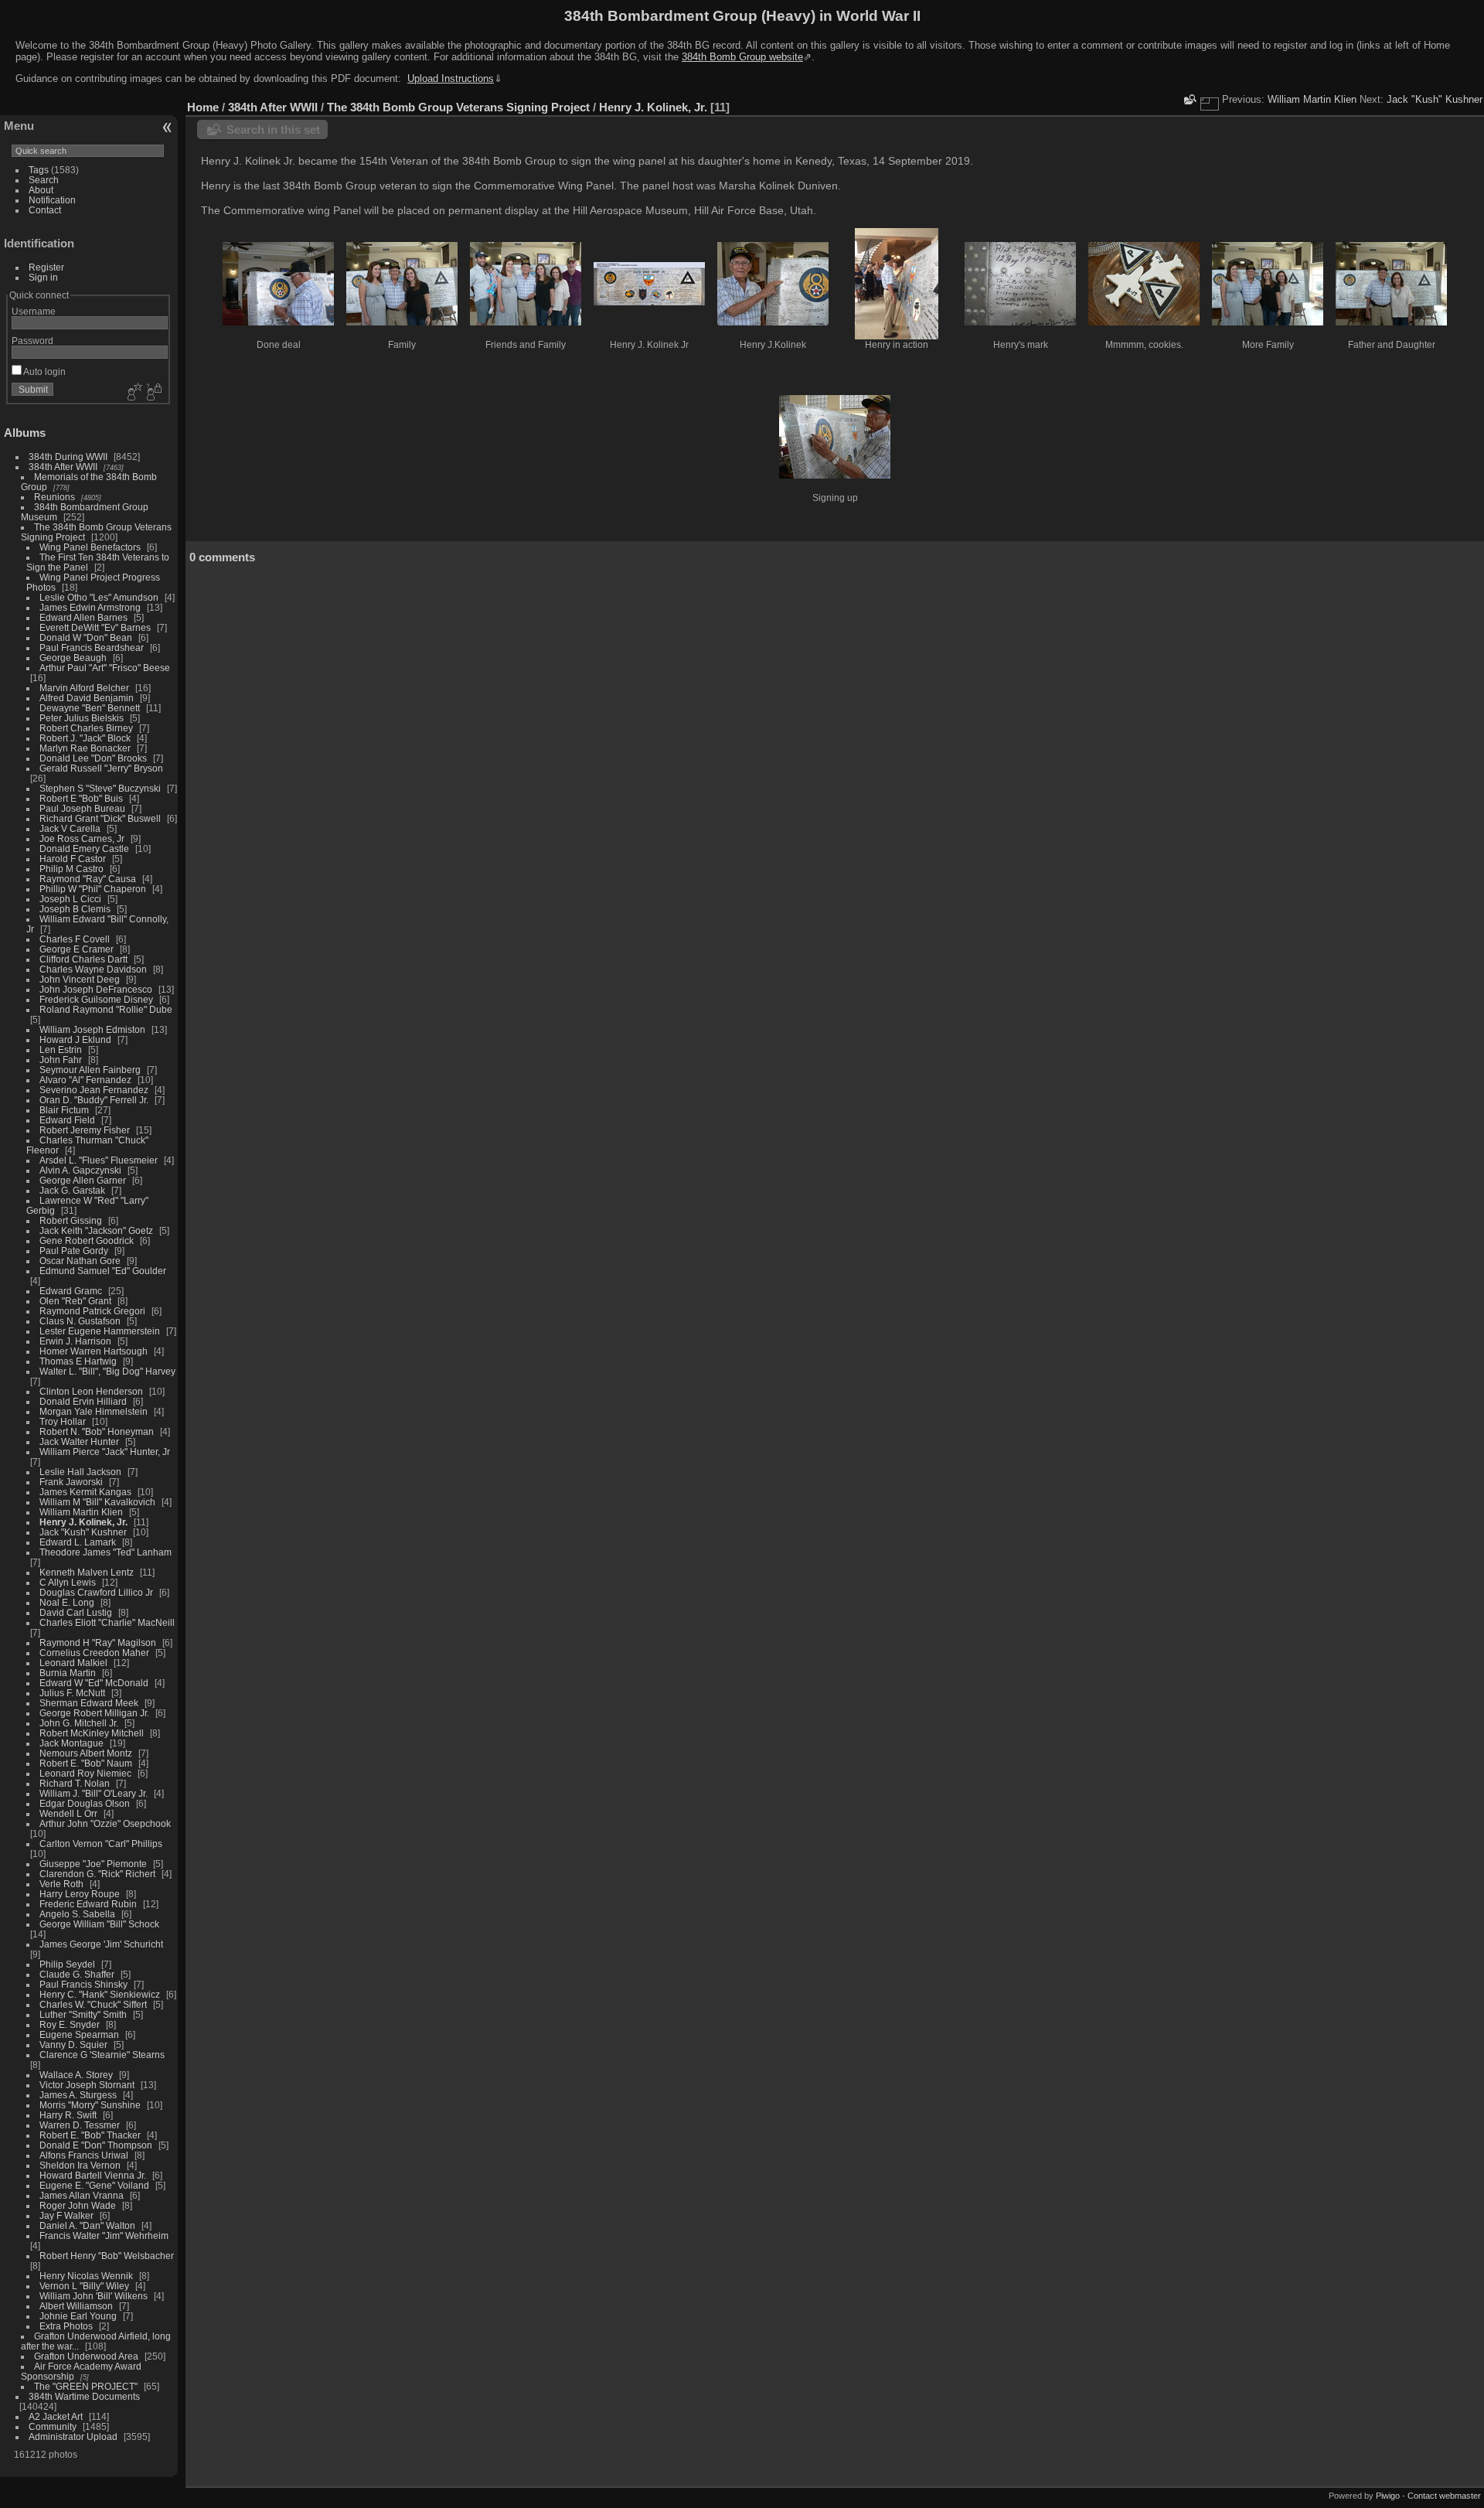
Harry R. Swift (68, 2115)
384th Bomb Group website (742, 57)
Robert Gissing (71, 1220)
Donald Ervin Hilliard (83, 1401)
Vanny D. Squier (73, 2045)
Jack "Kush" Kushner (83, 1532)
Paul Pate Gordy (74, 1251)
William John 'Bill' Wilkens (94, 2296)
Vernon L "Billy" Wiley (84, 2286)
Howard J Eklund (75, 1039)
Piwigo (1388, 2496)
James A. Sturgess (78, 2095)
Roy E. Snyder (70, 2024)
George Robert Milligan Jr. (94, 1713)
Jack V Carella (70, 828)
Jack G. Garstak (72, 1190)
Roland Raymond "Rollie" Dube (106, 1009)
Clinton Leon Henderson (91, 1391)
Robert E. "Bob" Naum (86, 1763)
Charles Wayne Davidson (93, 969)
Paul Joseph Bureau (82, 808)
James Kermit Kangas (85, 1492)
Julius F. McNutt (72, 1693)
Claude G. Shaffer (77, 1974)
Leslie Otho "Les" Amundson (99, 597)
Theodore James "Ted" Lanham (106, 1552)
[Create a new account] (133, 393)
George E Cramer (77, 949)
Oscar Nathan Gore (80, 1261)
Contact (45, 210)
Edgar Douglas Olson (85, 1803)
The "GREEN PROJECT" (86, 2386)
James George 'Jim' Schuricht (101, 1944)
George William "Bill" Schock (99, 1924)
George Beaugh (73, 658)
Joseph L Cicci (70, 899)
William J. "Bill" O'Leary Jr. (94, 1793)
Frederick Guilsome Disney (96, 999)
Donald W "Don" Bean (86, 637)
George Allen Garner (83, 1180)
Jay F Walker (66, 2215)
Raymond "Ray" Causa (88, 879)
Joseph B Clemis (75, 909)
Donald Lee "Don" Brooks (93, 758)
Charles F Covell (75, 939)
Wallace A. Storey (76, 2075)
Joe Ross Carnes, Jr (82, 838)
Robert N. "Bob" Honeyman (97, 1431)
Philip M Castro (71, 869)
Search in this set (273, 129)
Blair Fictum (64, 1110)
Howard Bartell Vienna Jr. (93, 2175)
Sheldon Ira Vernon (80, 2165)
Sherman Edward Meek (89, 1703)
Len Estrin (61, 1050)
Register (46, 267)
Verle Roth (61, 1884)
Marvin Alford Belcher (84, 688)
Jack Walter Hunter (79, 1441)
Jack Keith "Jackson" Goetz (96, 1230)
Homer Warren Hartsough (94, 1351)
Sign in (43, 277)
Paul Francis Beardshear (92, 647)
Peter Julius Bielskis (82, 718)
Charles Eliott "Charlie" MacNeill (107, 1622)
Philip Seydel (67, 1964)
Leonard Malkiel (73, 1663)
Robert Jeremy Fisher (85, 1130)
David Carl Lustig (76, 1612)
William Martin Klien (81, 1512)
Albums (25, 433)
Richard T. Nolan (75, 1783)
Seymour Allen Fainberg (90, 1070)
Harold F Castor (73, 859)
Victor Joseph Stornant (87, 2085)
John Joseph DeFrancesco (96, 989)
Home (203, 107)
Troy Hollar (63, 1421)
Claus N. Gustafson (80, 1321)
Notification (52, 200)
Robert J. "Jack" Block (85, 738)
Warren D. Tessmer (80, 2125)
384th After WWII (63, 467)
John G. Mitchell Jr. (79, 1723)
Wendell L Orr (68, 1813)
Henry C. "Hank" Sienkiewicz (100, 1994)
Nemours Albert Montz (86, 1753)
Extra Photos (66, 2326)
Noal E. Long (67, 1602)
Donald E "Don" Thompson (96, 2145)
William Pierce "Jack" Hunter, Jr (105, 1452)
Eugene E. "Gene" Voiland (94, 2185)
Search (44, 180)
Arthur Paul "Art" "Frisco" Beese (105, 668)
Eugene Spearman (79, 2034)
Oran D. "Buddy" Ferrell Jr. (94, 1100)
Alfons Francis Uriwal (84, 2155)
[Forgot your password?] (153, 393)
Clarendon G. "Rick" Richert (97, 1874)
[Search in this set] (1189, 99)
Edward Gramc (71, 1291)
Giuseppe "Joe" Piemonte (93, 1864)
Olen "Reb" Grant (75, 1301)
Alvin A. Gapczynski (80, 1170)
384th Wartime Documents (84, 2396)
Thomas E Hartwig (78, 1361)
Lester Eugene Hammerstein (100, 1331)
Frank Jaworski (71, 1482)
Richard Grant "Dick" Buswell (100, 818)
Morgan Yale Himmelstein (94, 1411)
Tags (39, 170)
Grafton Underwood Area (86, 2356)
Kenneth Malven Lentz (87, 1572)
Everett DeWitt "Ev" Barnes (95, 627)
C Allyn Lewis (68, 1582)
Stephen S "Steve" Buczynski (100, 788)
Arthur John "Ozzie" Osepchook (105, 1823)
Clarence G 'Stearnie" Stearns (102, 2055)
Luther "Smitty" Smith (83, 2014)
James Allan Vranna (82, 2195)
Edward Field (67, 1120)
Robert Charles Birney (86, 728)
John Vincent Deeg (80, 979)
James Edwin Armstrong (90, 607)
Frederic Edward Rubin (88, 1904)
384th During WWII (68, 457)
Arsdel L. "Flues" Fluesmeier (99, 1160)
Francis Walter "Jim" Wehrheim (104, 2235)
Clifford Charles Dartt (83, 959)
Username (34, 311)
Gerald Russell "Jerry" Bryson (101, 768)
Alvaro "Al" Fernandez (85, 1080)
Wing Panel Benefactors (90, 547)
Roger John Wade (78, 2205)
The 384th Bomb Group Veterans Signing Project (458, 107)
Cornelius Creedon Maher (94, 1653)
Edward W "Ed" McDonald (94, 1683)
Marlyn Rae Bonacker (85, 748)
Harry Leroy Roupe (80, 1894)
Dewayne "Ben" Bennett (90, 708)
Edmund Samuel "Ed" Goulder (103, 1271)
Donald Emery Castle (84, 848)
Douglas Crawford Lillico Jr (96, 1592)
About (41, 190)
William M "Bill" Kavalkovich (97, 1502)
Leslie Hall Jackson (80, 1472)
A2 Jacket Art (56, 2416)
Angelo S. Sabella (77, 1914)
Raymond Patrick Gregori (92, 1311)
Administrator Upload (73, 2436)
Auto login (44, 371)
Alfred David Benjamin (87, 698)
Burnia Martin (68, 1673)
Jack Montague (71, 1743)
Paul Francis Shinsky (83, 1984)
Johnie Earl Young (78, 2316)
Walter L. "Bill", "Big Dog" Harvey (107, 1371)
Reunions (54, 497)
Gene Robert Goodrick (87, 1240)
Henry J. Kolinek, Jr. (83, 1522)
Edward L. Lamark (78, 1542)
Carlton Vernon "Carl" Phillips (101, 1844)
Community (53, 2426)
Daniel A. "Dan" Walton (87, 2225)
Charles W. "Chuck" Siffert (93, 2004)
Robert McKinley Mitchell (92, 1733)
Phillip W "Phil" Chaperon (93, 889)
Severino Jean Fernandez (94, 1090)
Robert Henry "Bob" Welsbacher (107, 2256)
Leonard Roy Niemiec (85, 1773)
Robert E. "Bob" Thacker (90, 2135)
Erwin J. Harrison (75, 1341)
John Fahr (61, 1060)
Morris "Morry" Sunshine (90, 2105)
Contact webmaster (1444, 2496)
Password (32, 341)
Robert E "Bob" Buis (81, 798)
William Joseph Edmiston (92, 1029)
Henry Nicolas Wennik (86, 2276)
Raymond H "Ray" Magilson (98, 1642)
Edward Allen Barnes (83, 617)
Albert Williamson (76, 2306)
